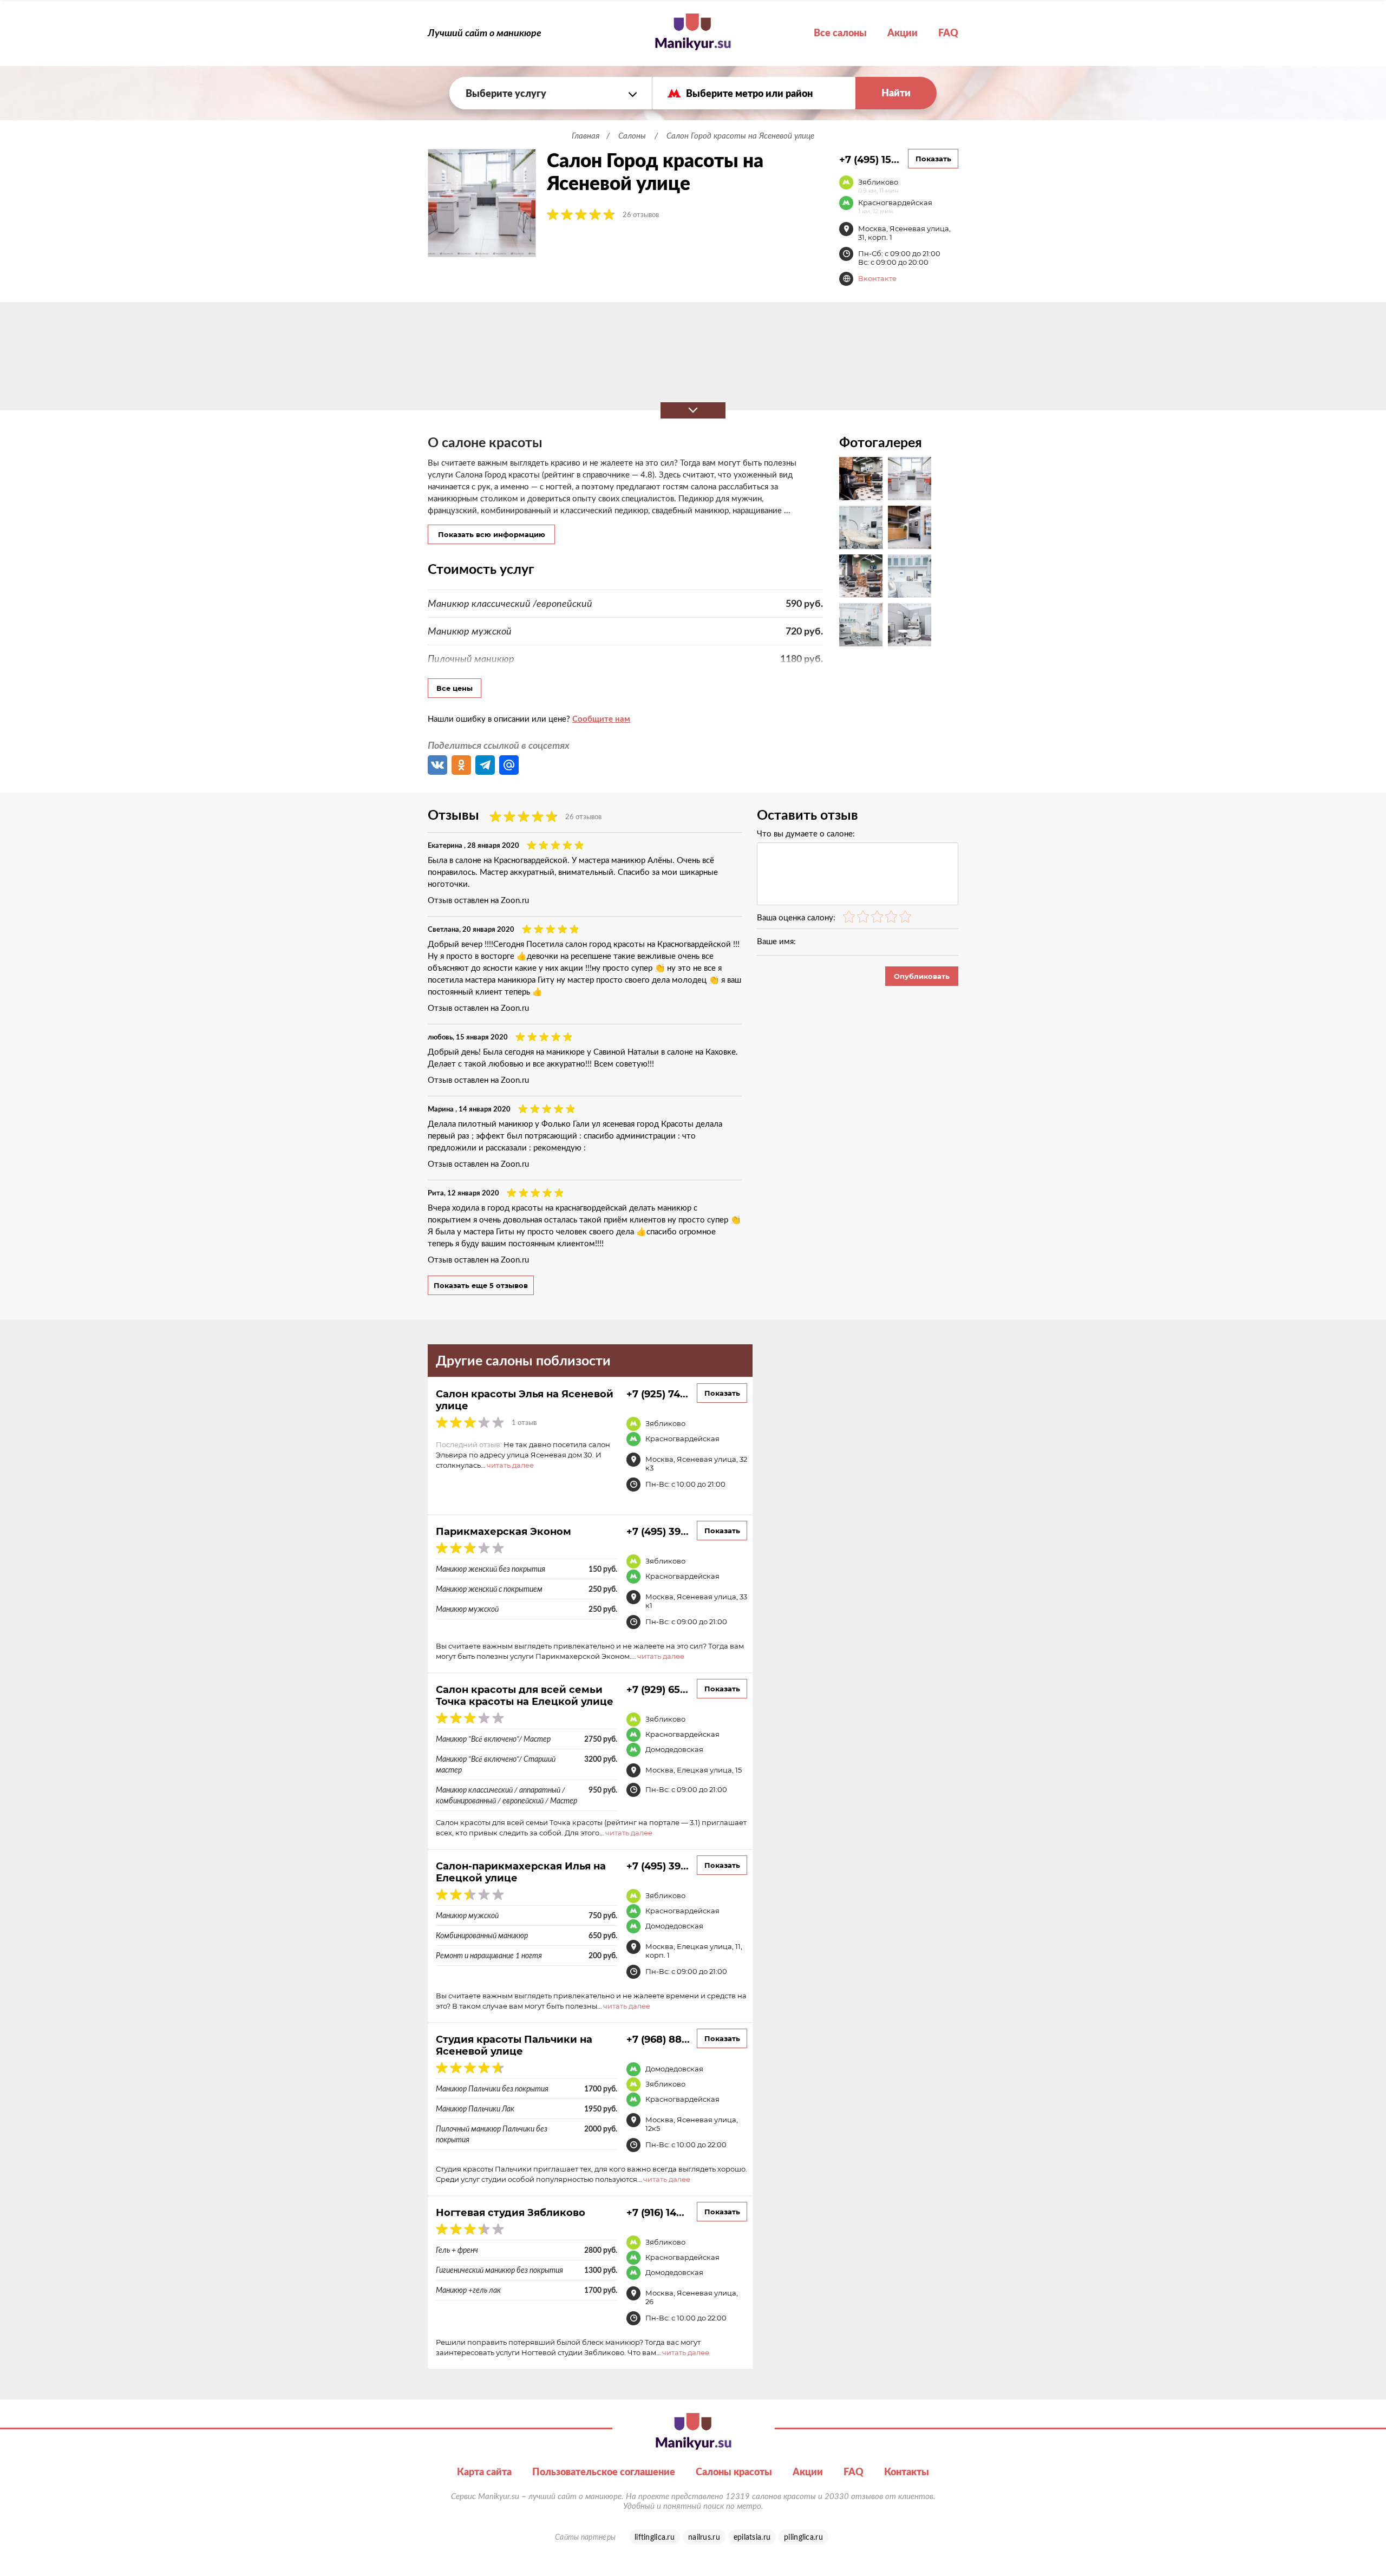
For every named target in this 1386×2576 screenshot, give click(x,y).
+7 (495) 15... (869, 159)
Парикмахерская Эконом (504, 1531)
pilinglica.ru (803, 2537)
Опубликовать (922, 976)
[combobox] (551, 93)
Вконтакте (877, 278)
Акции (903, 33)
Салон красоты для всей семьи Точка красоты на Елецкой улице (525, 1695)
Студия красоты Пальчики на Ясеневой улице (514, 2045)
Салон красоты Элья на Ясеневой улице (525, 1400)
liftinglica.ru (655, 2537)
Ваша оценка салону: (796, 917)
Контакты (907, 2472)
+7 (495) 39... (658, 1531)
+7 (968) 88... (658, 2039)
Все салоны (840, 33)
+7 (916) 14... (655, 2212)
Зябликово (878, 186)
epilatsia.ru (752, 2537)
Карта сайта (484, 2472)
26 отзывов (641, 215)
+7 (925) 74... (657, 1394)
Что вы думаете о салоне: (806, 833)
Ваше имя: (776, 941)
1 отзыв (524, 1423)
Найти (896, 93)
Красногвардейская (895, 206)
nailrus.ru (704, 2537)
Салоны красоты (734, 2472)
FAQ (948, 33)
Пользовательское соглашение (604, 2472)
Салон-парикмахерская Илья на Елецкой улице (521, 1872)
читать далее (510, 1465)
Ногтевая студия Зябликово (511, 2212)
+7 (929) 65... (657, 1689)
